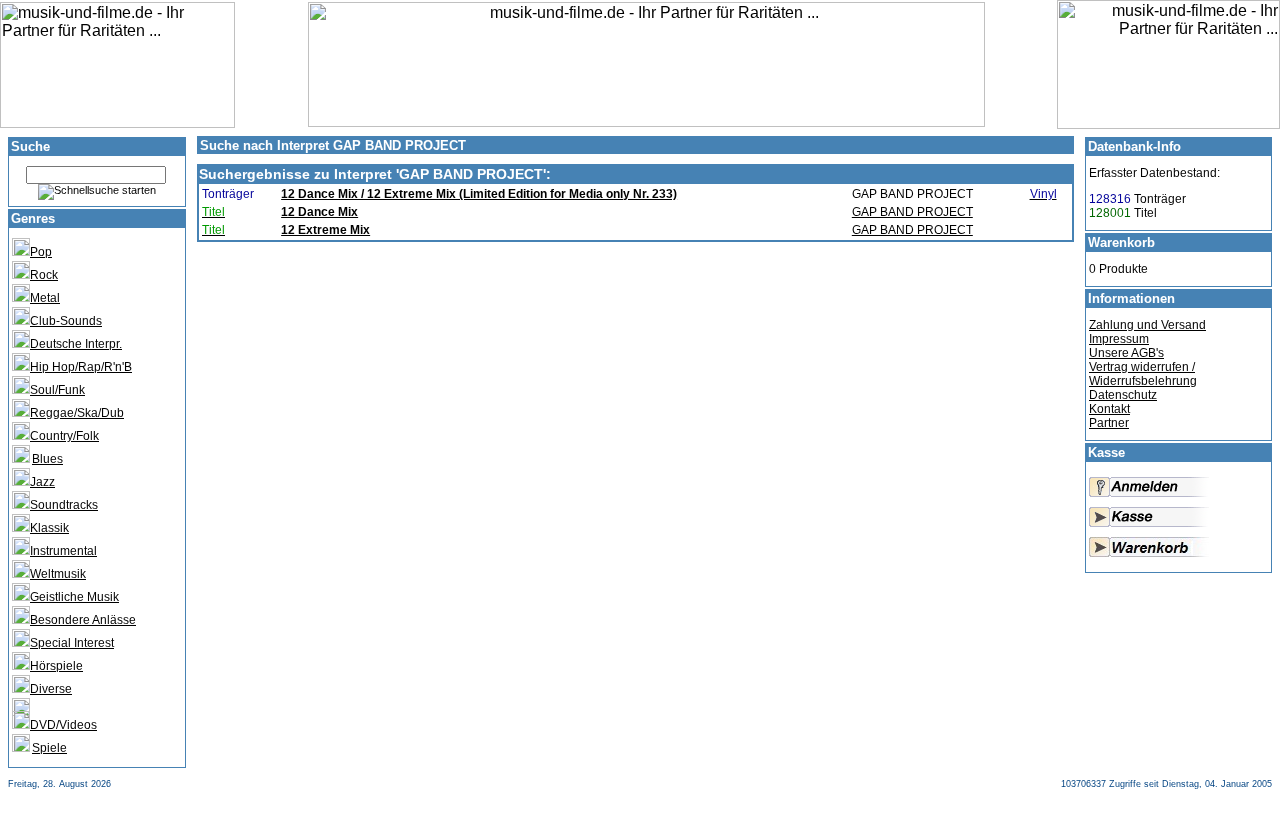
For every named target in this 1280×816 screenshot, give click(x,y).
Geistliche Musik (74, 597)
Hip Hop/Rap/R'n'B (81, 367)
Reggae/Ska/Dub (77, 413)
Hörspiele (56, 666)
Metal (45, 298)
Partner (1109, 423)
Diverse (51, 689)
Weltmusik (58, 574)
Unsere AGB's (1126, 353)
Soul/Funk (57, 390)
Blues (47, 459)
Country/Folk (64, 436)
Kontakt (1109, 409)
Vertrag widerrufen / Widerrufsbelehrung (1143, 374)
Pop (41, 252)
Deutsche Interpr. (76, 344)
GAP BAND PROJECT (912, 212)
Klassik (49, 528)
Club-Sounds (66, 321)
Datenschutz (1123, 395)
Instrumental (63, 551)
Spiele (49, 748)
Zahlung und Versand (1147, 325)
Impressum (1119, 339)
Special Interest (72, 643)
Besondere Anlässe (83, 620)
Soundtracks (64, 505)
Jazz (42, 482)
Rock (44, 275)
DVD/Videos (63, 725)
